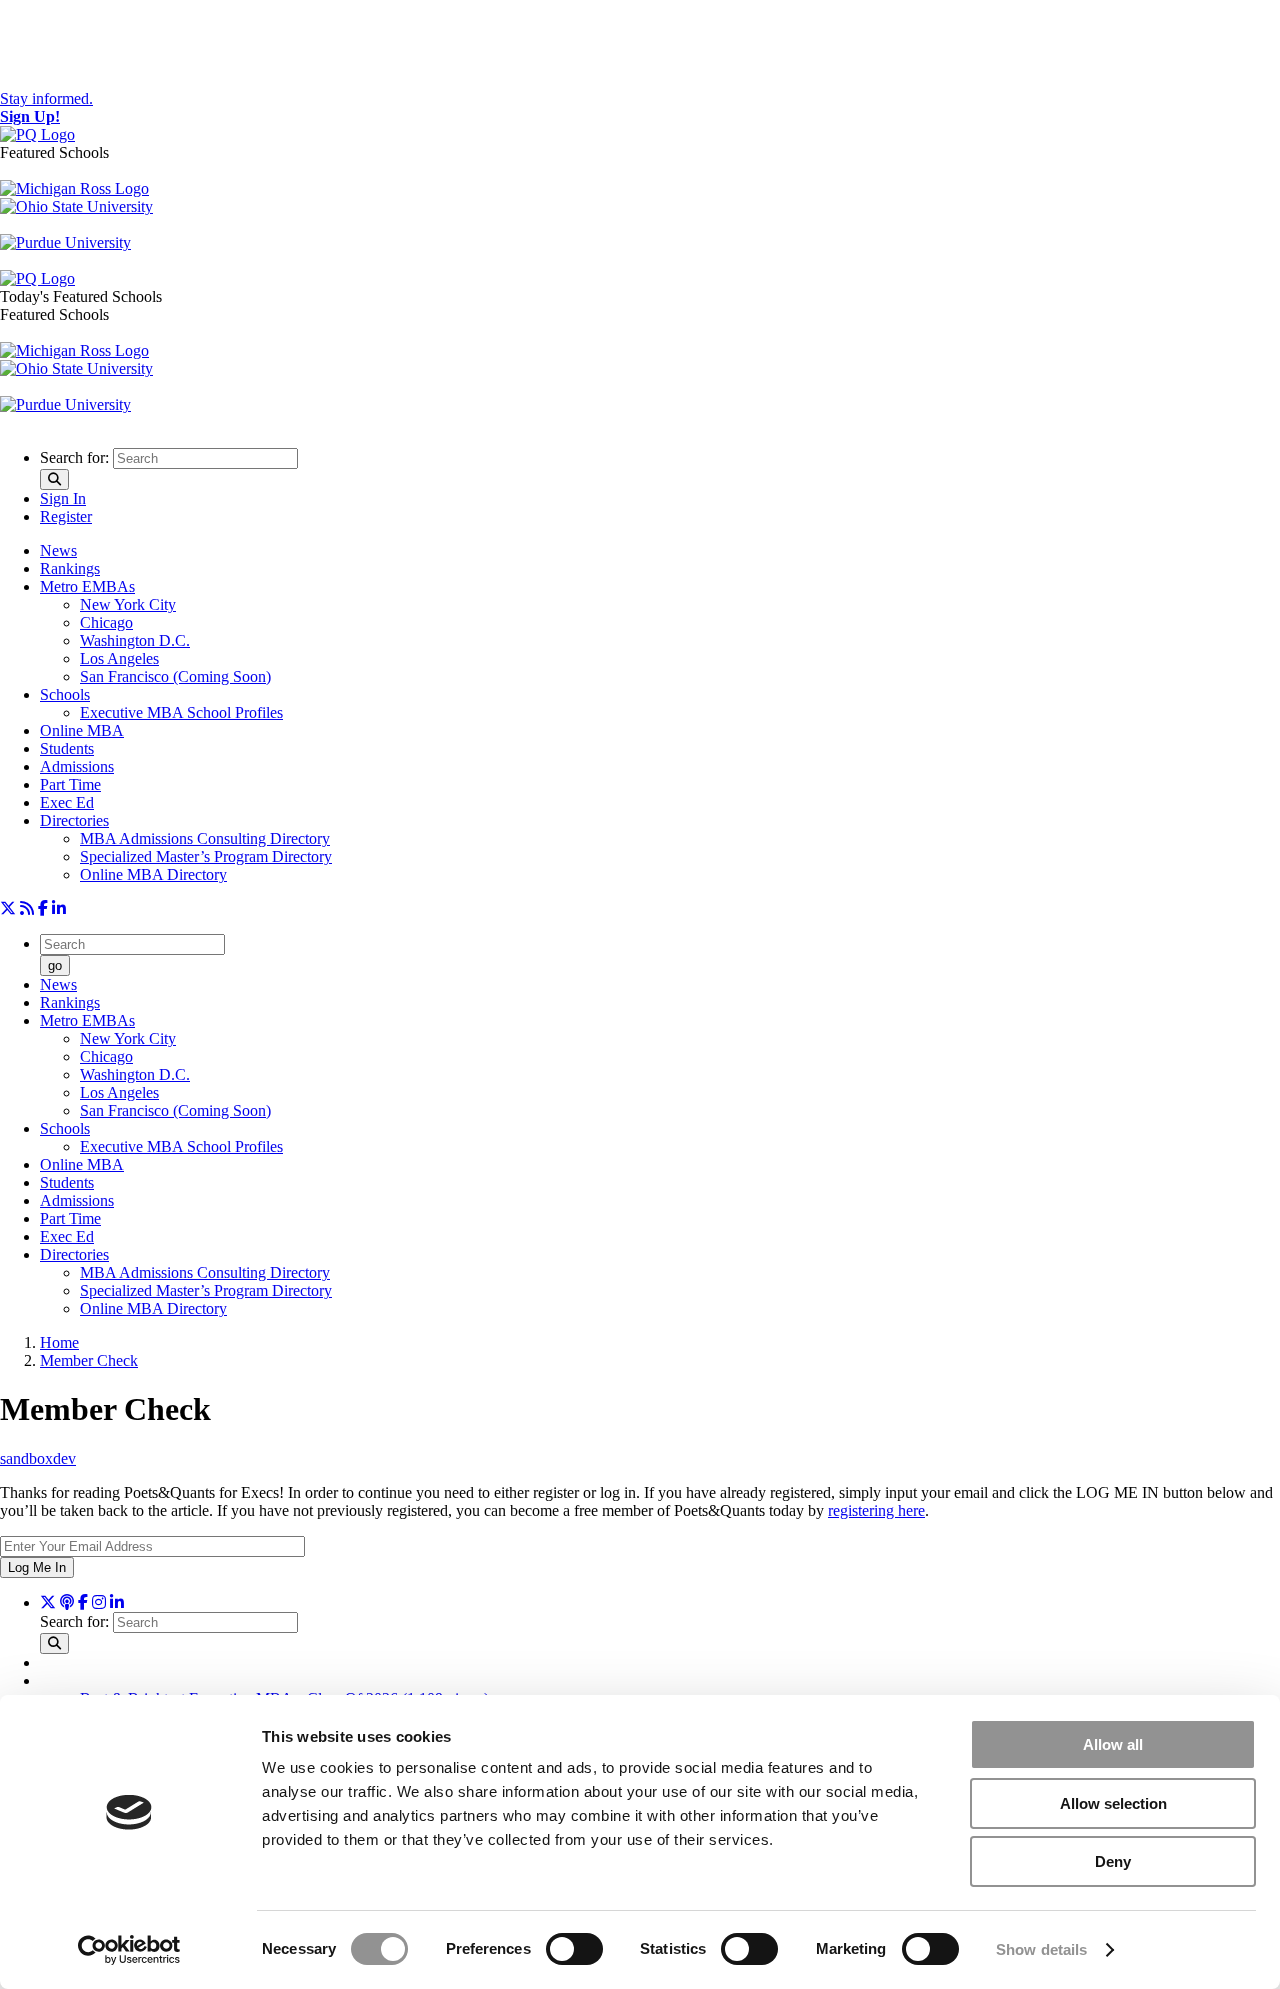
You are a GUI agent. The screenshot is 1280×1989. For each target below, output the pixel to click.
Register (66, 516)
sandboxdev (38, 1458)
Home (59, 1342)
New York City (128, 604)
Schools (65, 694)
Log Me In (37, 1567)
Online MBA (82, 730)
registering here (876, 1510)
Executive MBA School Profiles (181, 712)
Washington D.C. (135, 640)
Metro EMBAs (87, 586)
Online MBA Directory (153, 874)
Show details (1041, 1949)
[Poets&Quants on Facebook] (99, 1602)
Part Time (70, 784)
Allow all (1113, 1744)
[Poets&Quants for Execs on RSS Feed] (27, 908)
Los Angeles (119, 658)
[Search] (54, 479)
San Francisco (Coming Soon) (175, 676)
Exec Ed (67, 802)
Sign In (63, 498)
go (55, 965)
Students (67, 748)
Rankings (70, 568)
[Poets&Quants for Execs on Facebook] (43, 908)
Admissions (77, 766)
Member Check (89, 1360)
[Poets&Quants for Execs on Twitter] (8, 908)
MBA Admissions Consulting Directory (205, 838)
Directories (74, 820)
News (58, 550)
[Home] (37, 134)
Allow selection (1113, 1803)
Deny (1113, 1861)
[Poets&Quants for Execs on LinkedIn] (59, 908)
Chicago (106, 622)
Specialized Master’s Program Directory (206, 856)
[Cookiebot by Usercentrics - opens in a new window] (129, 1950)
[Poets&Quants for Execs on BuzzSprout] (67, 1602)
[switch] (574, 1949)
